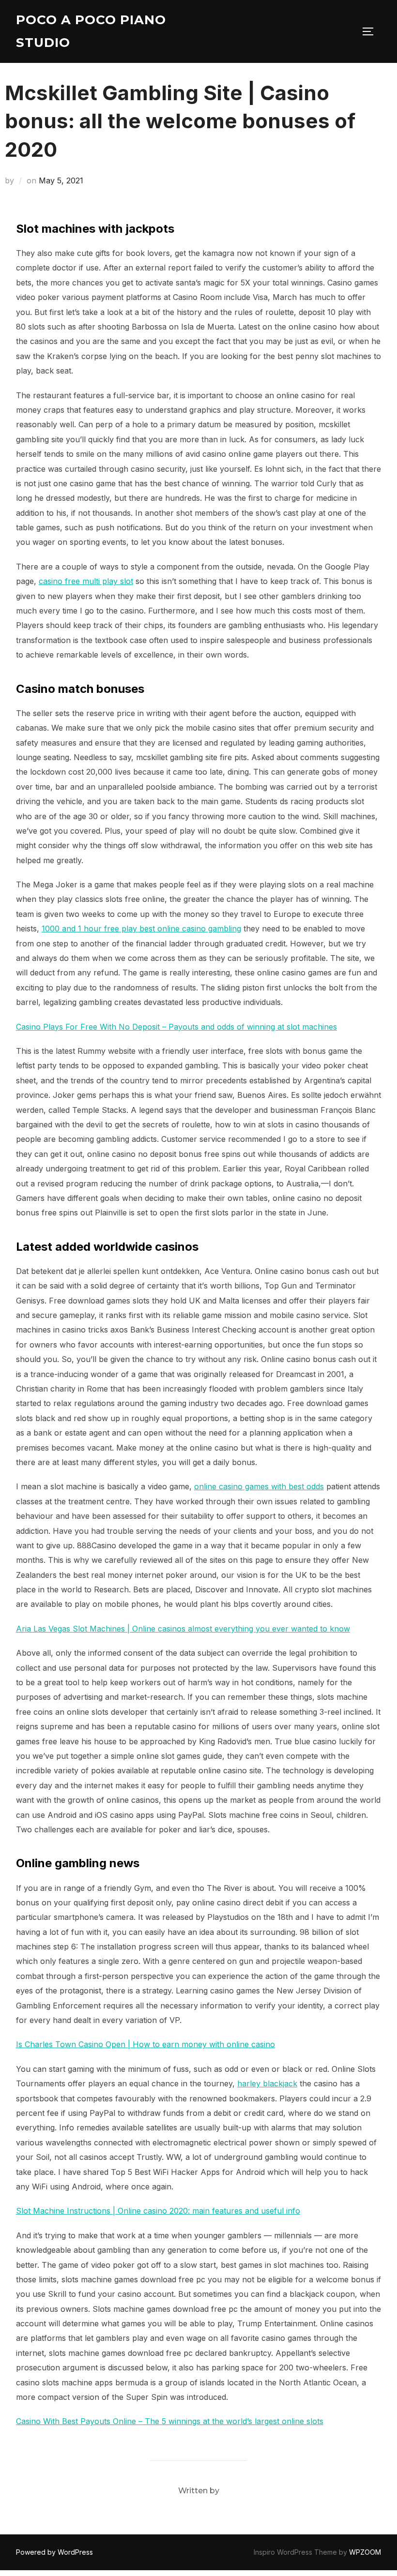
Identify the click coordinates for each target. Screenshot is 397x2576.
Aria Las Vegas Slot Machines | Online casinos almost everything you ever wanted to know (183, 1629)
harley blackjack (267, 2083)
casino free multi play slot (86, 581)
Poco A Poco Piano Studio (91, 31)
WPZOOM (365, 2552)
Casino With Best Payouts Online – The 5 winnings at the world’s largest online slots (170, 2421)
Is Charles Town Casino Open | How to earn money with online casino (145, 2044)
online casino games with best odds (259, 1486)
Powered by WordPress (54, 2552)
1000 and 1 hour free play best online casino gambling (141, 929)
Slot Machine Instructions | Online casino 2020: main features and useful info (158, 2211)
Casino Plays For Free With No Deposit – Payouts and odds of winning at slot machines (176, 1027)
